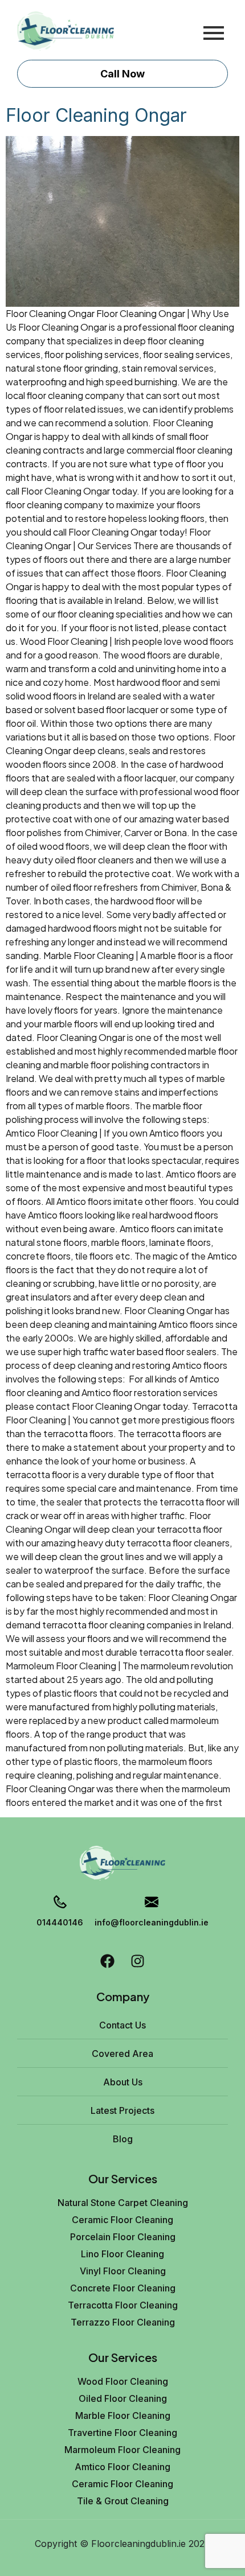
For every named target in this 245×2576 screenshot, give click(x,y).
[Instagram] (138, 1961)
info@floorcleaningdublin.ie (152, 1922)
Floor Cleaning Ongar (96, 115)
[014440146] (60, 1903)
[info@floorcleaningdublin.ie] (152, 1903)
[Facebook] (107, 1961)
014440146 (60, 1922)
